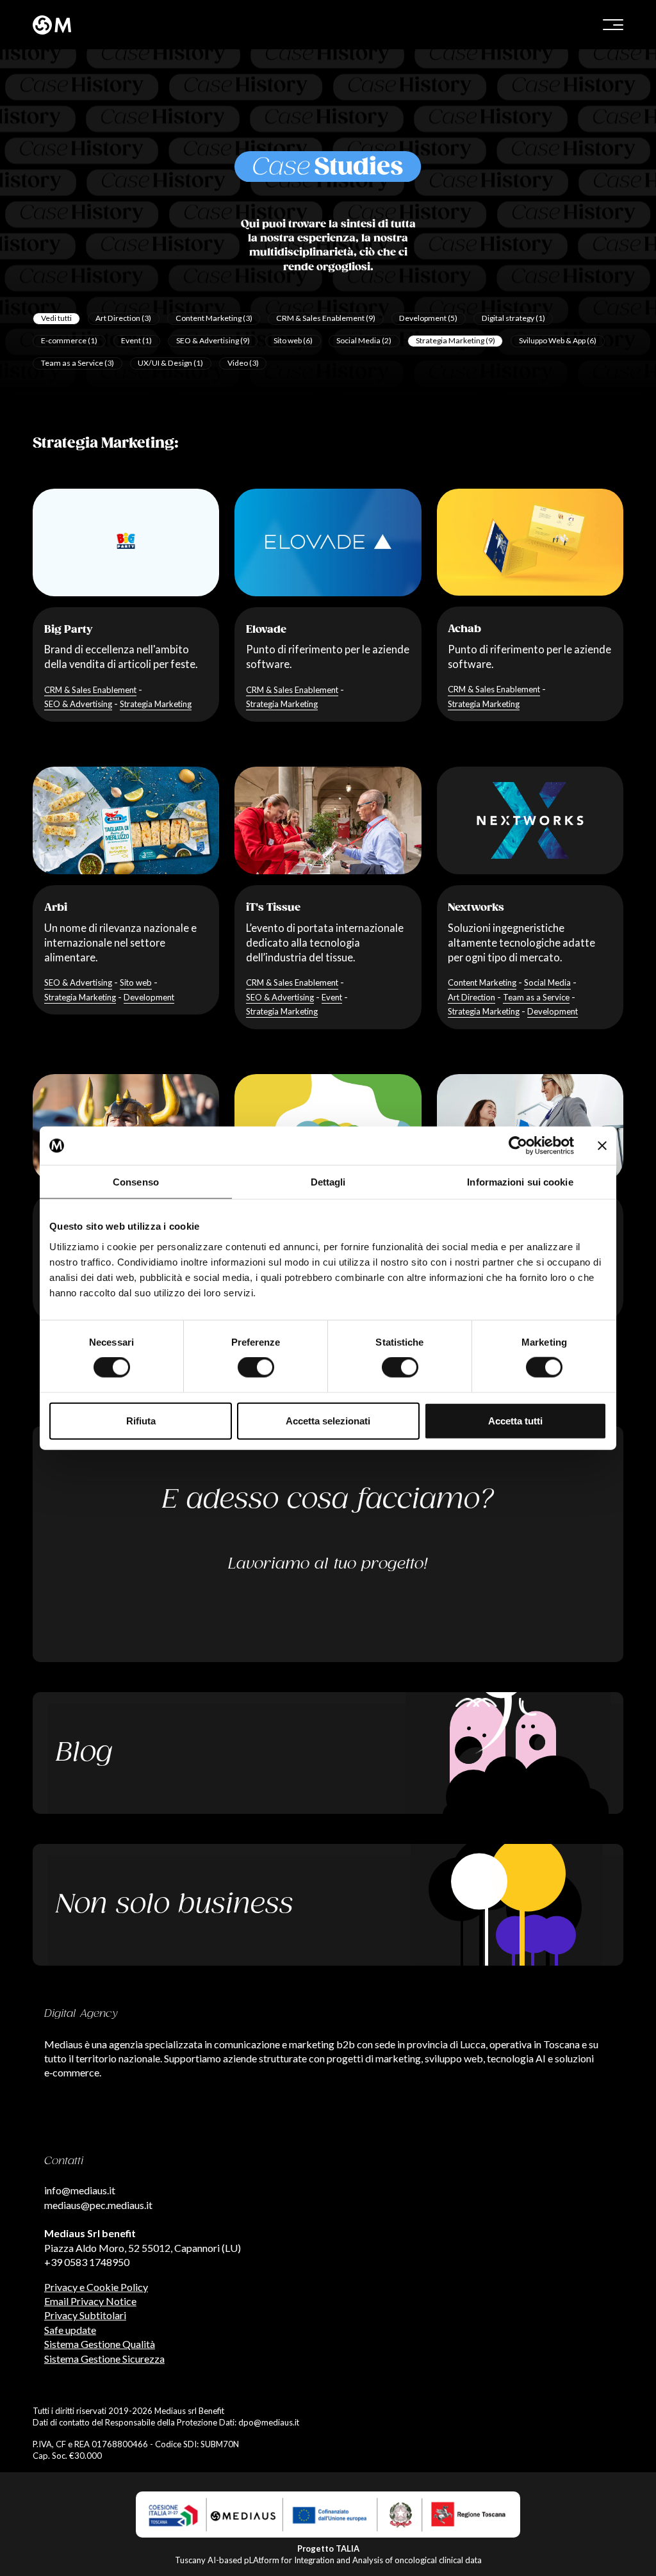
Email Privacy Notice (90, 2301)
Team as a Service (536, 997)
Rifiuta (141, 1420)
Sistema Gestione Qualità (100, 2344)
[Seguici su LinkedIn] (33, 2513)
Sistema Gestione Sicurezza (104, 2359)
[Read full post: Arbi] (126, 820)
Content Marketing (482, 982)
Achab (464, 629)
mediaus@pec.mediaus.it (98, 2205)
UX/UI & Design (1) (170, 363)
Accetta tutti (515, 1420)
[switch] (256, 1367)
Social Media (547, 982)
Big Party (68, 630)
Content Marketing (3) (214, 318)
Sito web (136, 982)
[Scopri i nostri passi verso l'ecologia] (328, 1905)
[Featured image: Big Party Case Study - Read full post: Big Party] (126, 542)
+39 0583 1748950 (87, 2262)
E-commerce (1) (69, 340)
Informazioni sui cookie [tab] (520, 1182)
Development (149, 997)
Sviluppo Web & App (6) (558, 340)
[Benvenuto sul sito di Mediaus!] (176, 25)
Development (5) (428, 318)
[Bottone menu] (613, 25)
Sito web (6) (293, 340)
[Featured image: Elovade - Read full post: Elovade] (328, 542)
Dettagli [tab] (328, 1182)
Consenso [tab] (136, 1182)
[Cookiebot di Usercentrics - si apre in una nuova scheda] (518, 1146)
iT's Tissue (273, 908)
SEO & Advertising (78, 704)
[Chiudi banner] (602, 1146)
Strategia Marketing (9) (455, 340)
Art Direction (471, 997)
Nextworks (476, 908)
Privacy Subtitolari (85, 2315)
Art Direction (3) (123, 318)
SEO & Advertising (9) (213, 340)
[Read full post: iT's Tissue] (328, 820)
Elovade (266, 630)
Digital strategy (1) (513, 318)
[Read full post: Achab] (530, 542)
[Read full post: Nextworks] (530, 820)
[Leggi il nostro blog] (328, 1753)
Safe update (70, 2330)
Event (332, 997)
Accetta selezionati (328, 1420)
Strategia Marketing (156, 704)
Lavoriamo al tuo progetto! (328, 1564)
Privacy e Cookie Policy (96, 2287)
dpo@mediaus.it (269, 2422)
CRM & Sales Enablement (90, 690)
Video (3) (243, 363)
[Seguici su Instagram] (33, 2535)
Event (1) (136, 340)
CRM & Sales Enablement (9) (326, 318)
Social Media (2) (364, 340)
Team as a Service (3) (78, 363)
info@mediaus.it (80, 2190)
